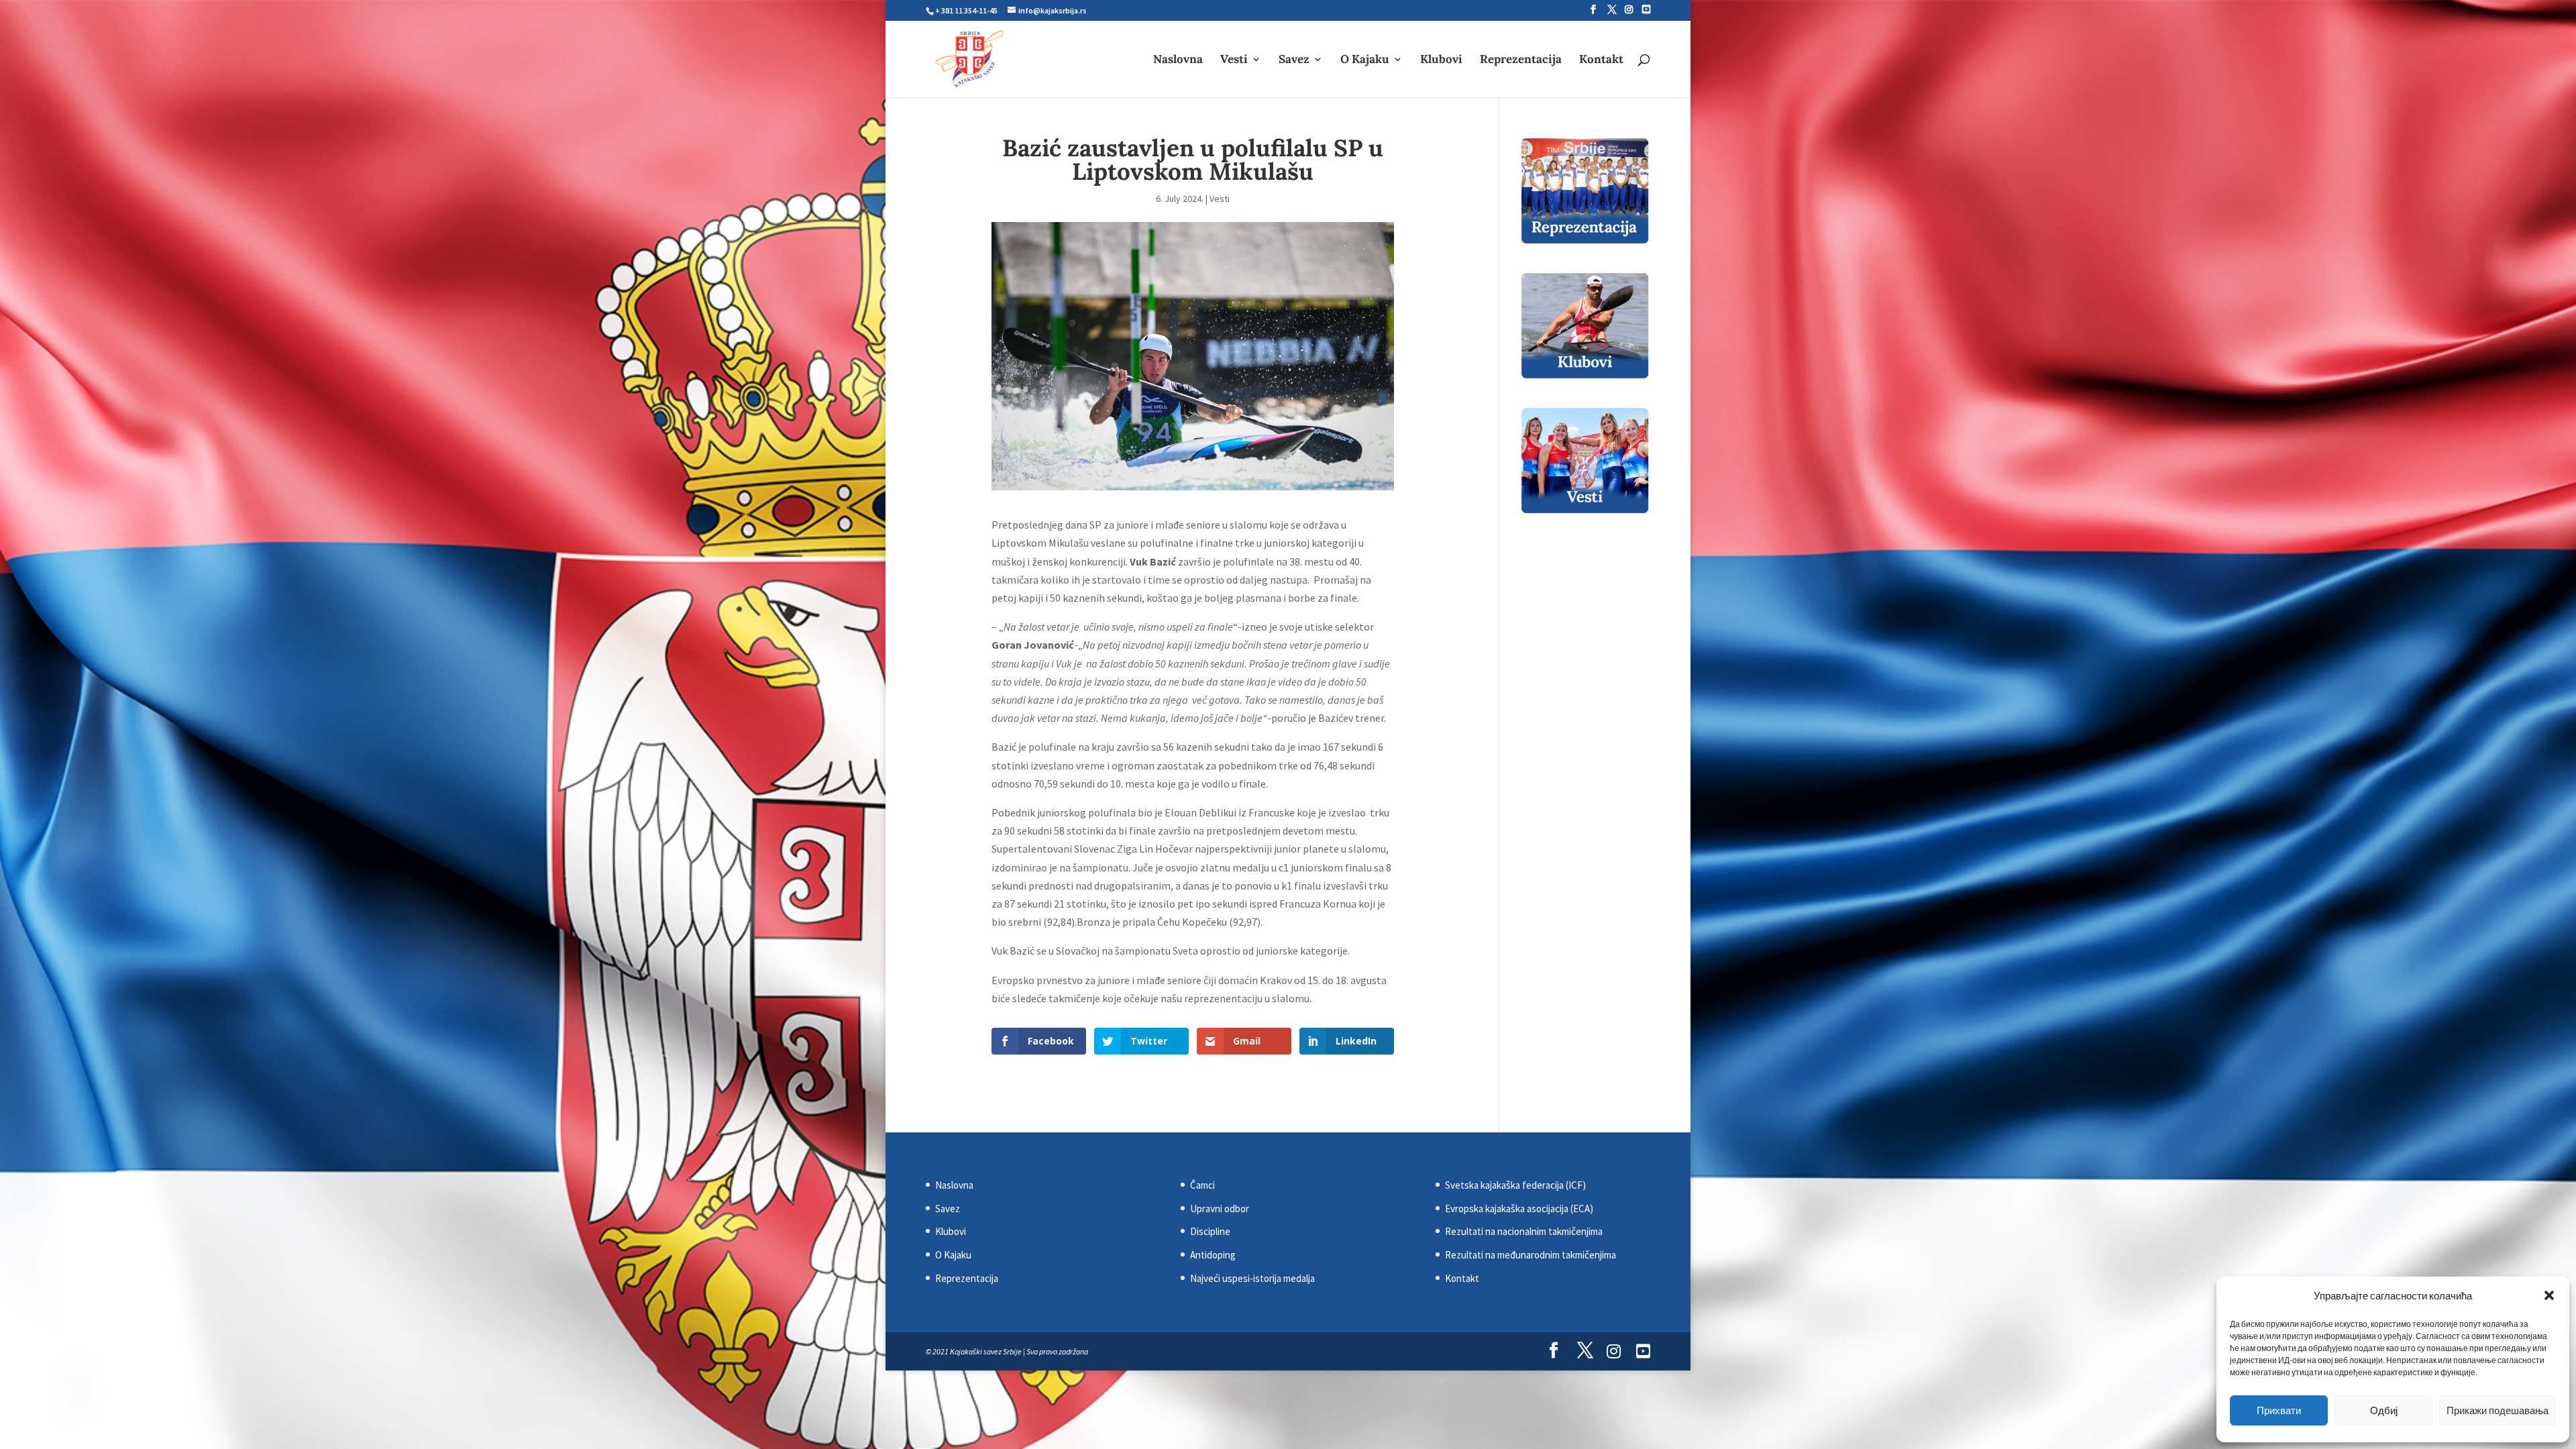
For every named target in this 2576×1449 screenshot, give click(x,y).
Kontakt (1601, 60)
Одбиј (2384, 1410)
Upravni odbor (1220, 1209)
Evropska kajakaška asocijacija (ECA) (1519, 1209)
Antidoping (1213, 1255)
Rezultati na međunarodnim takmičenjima (1531, 1255)
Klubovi (1441, 60)
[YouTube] (1646, 9)
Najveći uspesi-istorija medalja (1252, 1278)
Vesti (1234, 60)
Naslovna (1178, 60)
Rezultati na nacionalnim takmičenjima (1524, 1231)
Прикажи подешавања (2498, 1410)
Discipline (1210, 1231)
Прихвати (2279, 1410)
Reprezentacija (1521, 60)
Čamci (1202, 1185)
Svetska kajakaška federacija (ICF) (1515, 1185)
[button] (2549, 1295)
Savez (1294, 60)
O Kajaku (1365, 60)
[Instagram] (1629, 9)
